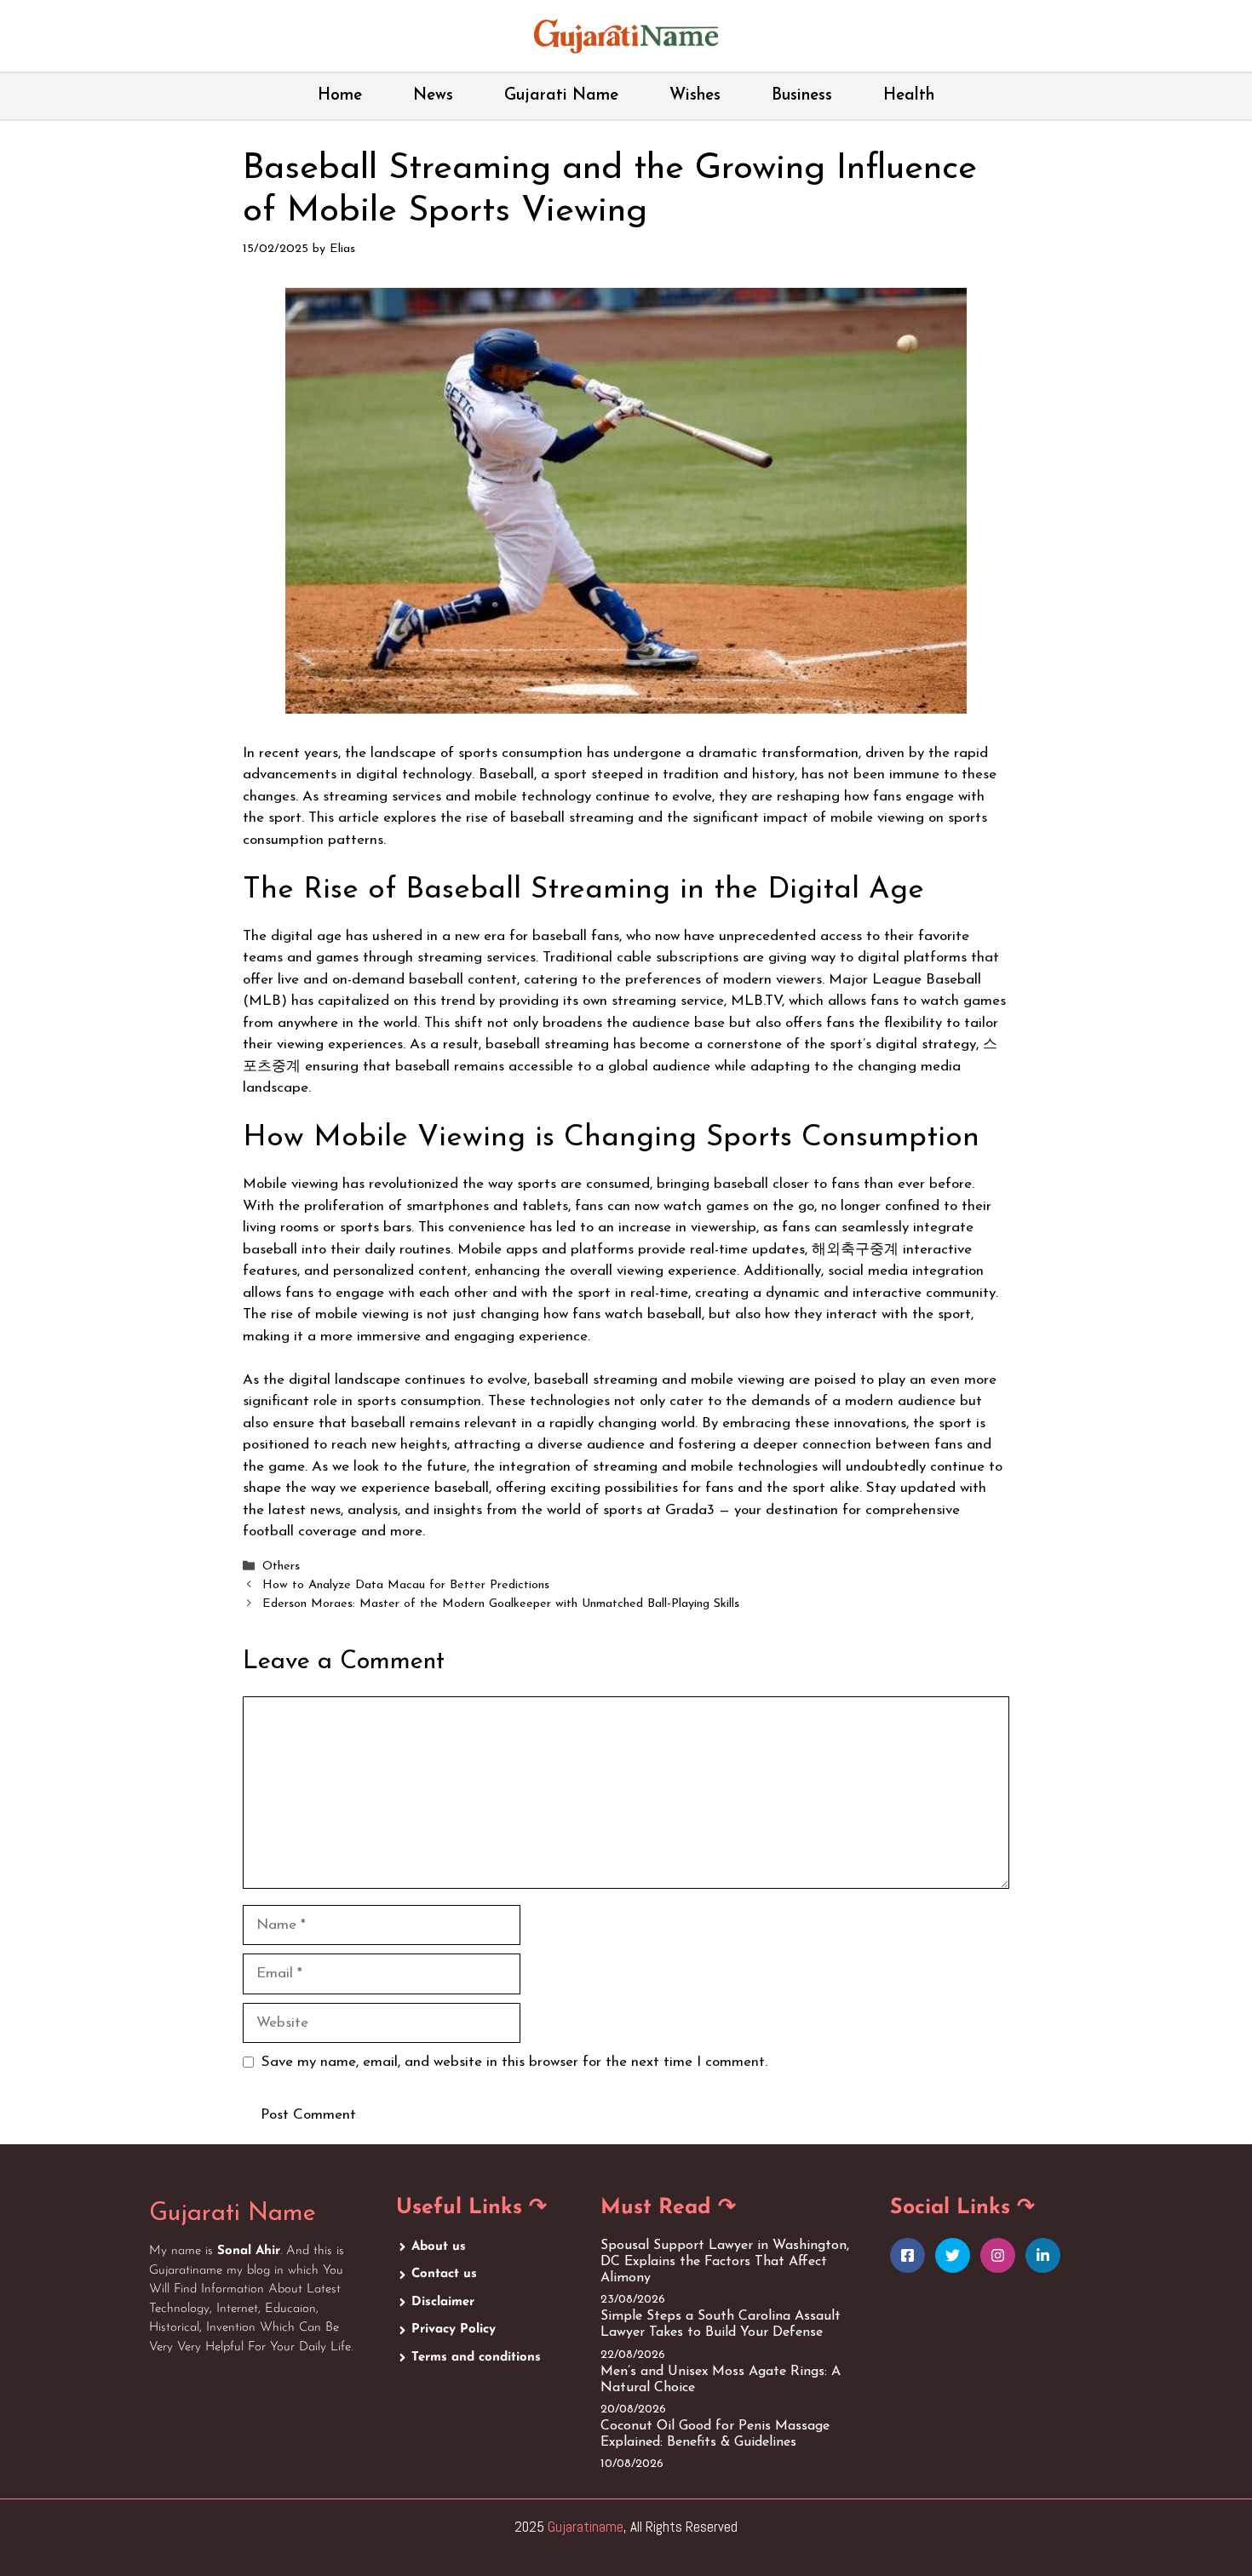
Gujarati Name (561, 96)
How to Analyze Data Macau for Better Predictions (406, 1586)
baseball (561, 1380)
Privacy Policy (454, 2329)
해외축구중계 (855, 1250)
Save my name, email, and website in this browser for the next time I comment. (514, 2062)
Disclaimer (443, 2302)
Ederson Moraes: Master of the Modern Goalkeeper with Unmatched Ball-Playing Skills (501, 1605)
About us (439, 2247)
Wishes (695, 96)
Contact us (444, 2274)
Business (802, 96)
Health (909, 96)
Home (340, 96)
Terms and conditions (476, 2358)
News (433, 96)
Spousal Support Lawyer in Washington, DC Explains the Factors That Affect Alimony (725, 2262)
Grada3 (690, 1510)
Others (281, 1566)
